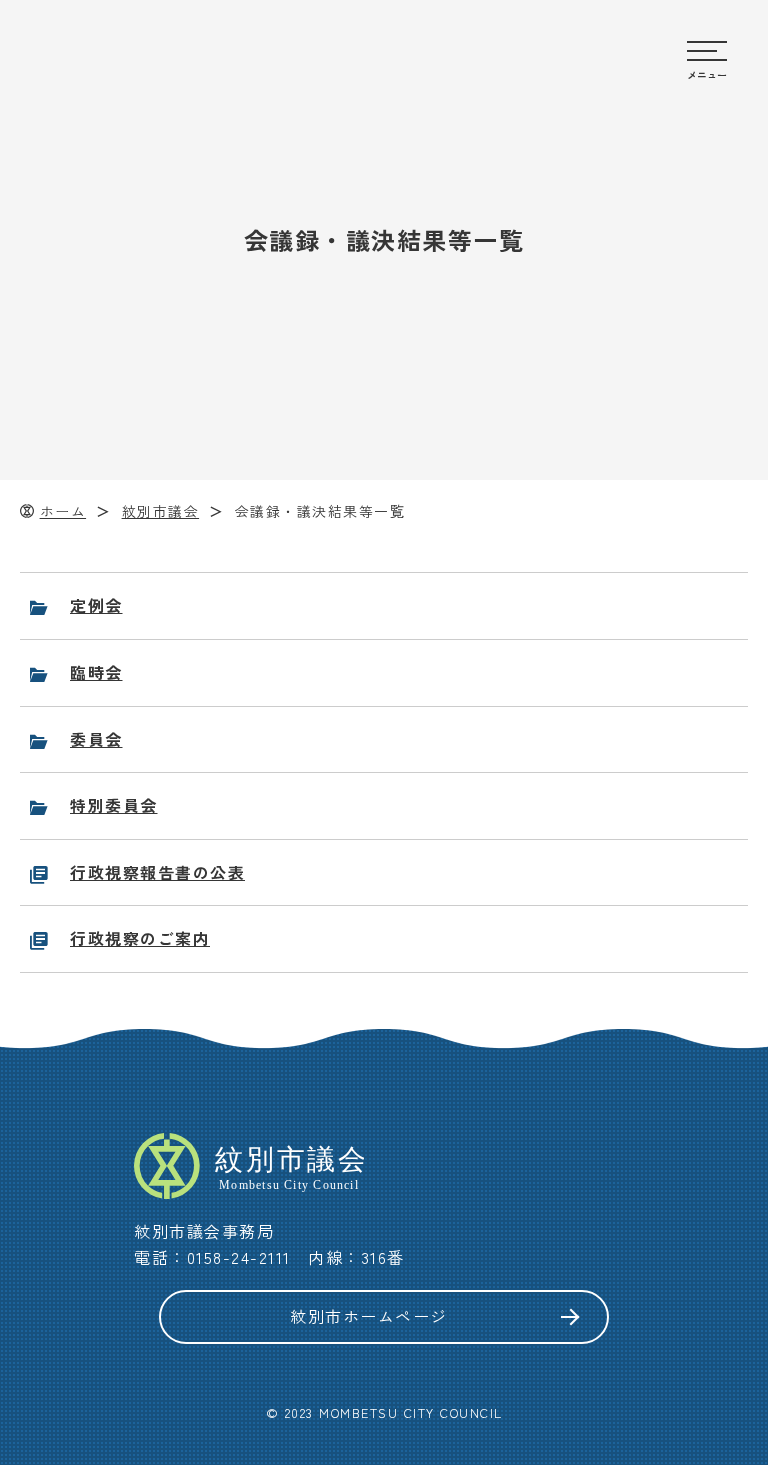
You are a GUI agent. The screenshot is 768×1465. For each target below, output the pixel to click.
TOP (728, 1062)
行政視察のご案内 (140, 938)
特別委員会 (114, 805)
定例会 (96, 605)
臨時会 (96, 672)
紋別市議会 (161, 511)
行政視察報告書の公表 (157, 872)
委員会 (96, 739)
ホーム (63, 511)
